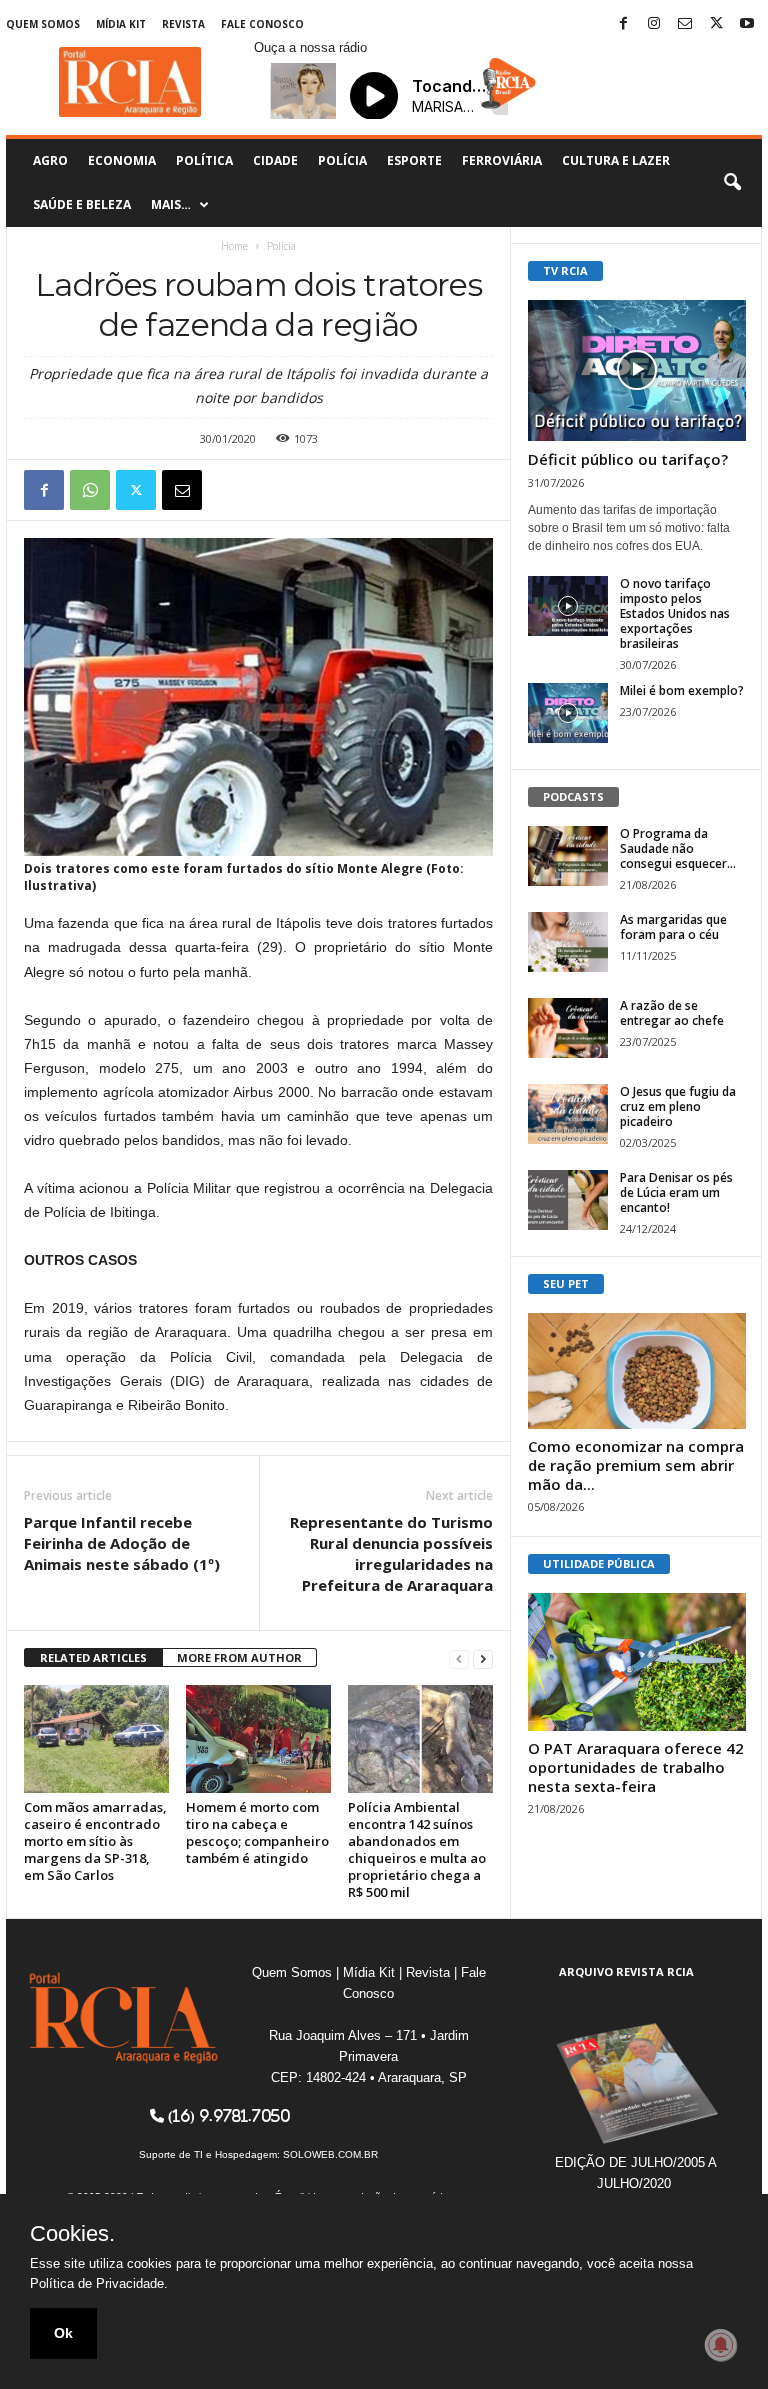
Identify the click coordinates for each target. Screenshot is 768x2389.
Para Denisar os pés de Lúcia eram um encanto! (676, 1192)
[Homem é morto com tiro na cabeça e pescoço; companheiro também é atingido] (258, 1739)
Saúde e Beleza (82, 204)
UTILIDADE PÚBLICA (599, 1563)
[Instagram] (654, 24)
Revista (183, 24)
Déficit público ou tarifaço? (628, 459)
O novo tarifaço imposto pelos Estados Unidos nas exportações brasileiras (675, 613)
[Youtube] (747, 24)
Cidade (275, 160)
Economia (122, 160)
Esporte (414, 160)
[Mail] (685, 24)
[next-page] (483, 1658)
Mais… (171, 204)
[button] (732, 183)
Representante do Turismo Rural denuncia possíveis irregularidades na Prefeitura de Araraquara (391, 1553)
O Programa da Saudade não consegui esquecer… (678, 848)
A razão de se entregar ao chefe (672, 1013)
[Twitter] (716, 24)
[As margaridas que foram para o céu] (568, 942)
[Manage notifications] (721, 2345)
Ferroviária (502, 160)
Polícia (342, 160)
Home (234, 246)
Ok (63, 2333)
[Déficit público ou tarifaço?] (637, 370)
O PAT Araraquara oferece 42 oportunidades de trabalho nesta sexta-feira (636, 1767)
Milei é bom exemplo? (682, 690)
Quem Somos (43, 24)
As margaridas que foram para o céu (673, 927)
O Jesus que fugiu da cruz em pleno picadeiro (678, 1106)
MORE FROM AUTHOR (239, 1657)
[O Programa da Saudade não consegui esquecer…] (568, 856)
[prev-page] (459, 1658)
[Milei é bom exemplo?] (568, 713)
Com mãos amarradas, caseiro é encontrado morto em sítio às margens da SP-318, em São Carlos (95, 1841)
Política (204, 160)
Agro (50, 160)
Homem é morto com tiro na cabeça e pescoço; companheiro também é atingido (257, 1832)
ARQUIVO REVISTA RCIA (626, 1971)
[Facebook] (623, 24)
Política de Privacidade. (99, 2283)
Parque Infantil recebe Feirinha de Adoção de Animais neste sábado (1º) (122, 1543)
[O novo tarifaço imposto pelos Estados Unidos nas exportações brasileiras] (568, 606)
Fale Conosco (262, 24)
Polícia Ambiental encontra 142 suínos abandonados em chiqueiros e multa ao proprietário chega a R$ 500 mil (417, 1849)
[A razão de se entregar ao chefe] (568, 1028)
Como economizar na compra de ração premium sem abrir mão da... (636, 1465)
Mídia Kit (121, 24)
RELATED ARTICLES (93, 1657)
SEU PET (566, 1283)
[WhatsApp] (90, 490)
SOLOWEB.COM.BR (330, 2154)
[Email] (182, 490)
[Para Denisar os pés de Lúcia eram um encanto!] (568, 1200)
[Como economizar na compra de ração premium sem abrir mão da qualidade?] (637, 1371)
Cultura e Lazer (616, 160)
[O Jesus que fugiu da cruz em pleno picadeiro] (568, 1114)
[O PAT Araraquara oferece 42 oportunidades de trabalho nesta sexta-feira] (637, 1662)
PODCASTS (573, 796)
